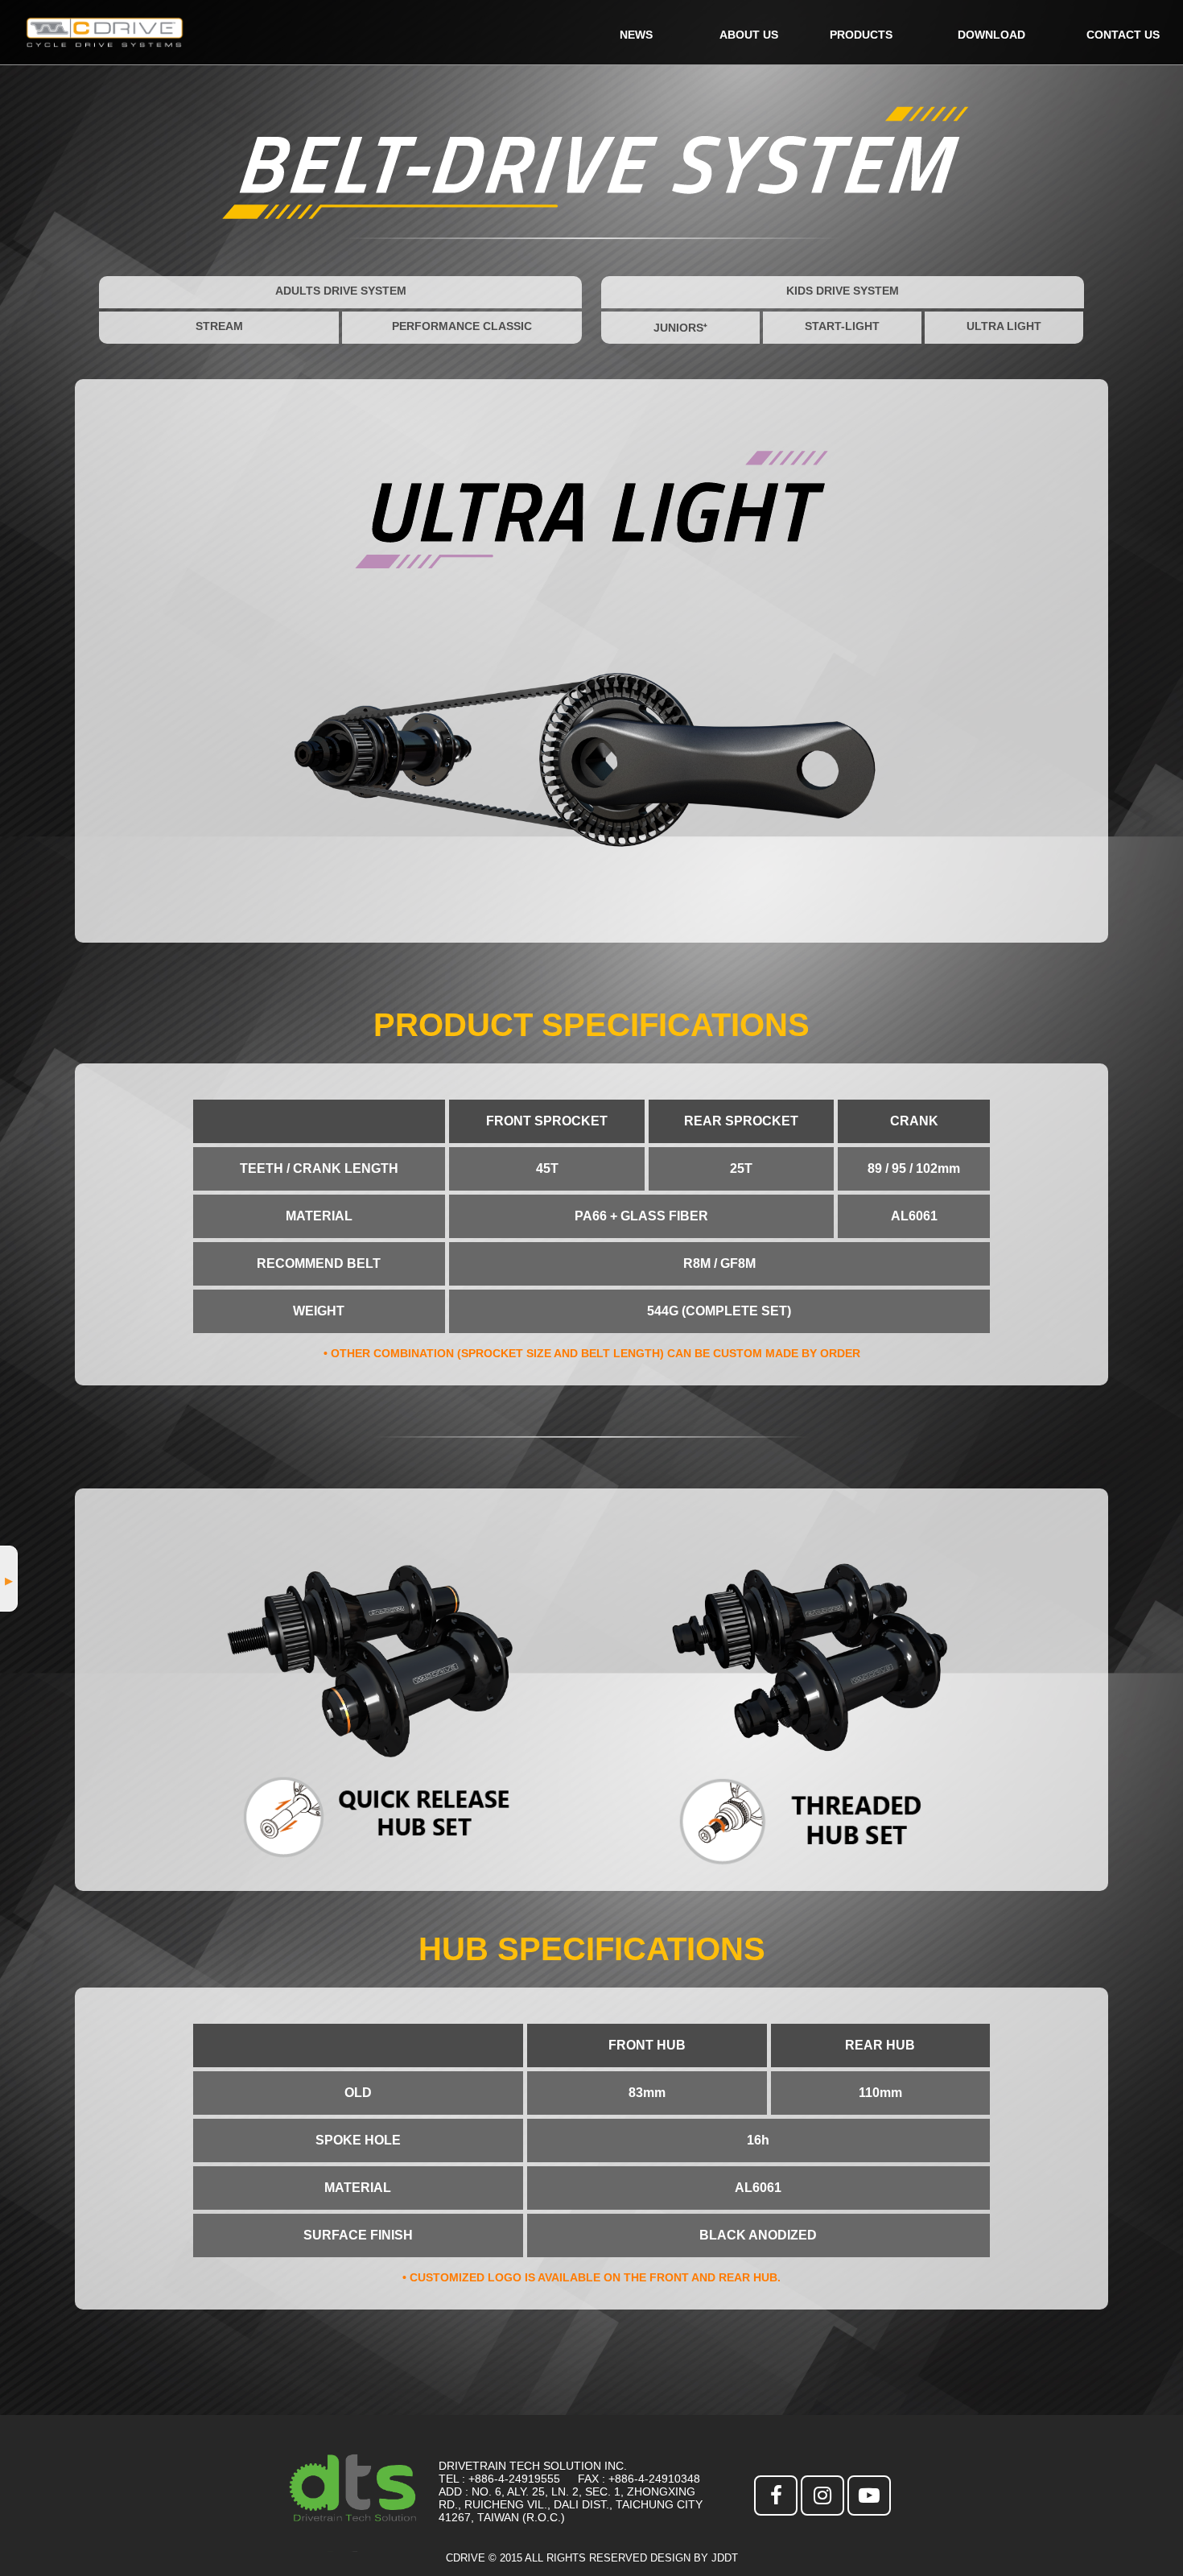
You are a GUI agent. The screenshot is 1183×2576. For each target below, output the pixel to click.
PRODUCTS (861, 35)
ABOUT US (749, 35)
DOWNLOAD (991, 35)
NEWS (636, 35)
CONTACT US (1123, 35)
